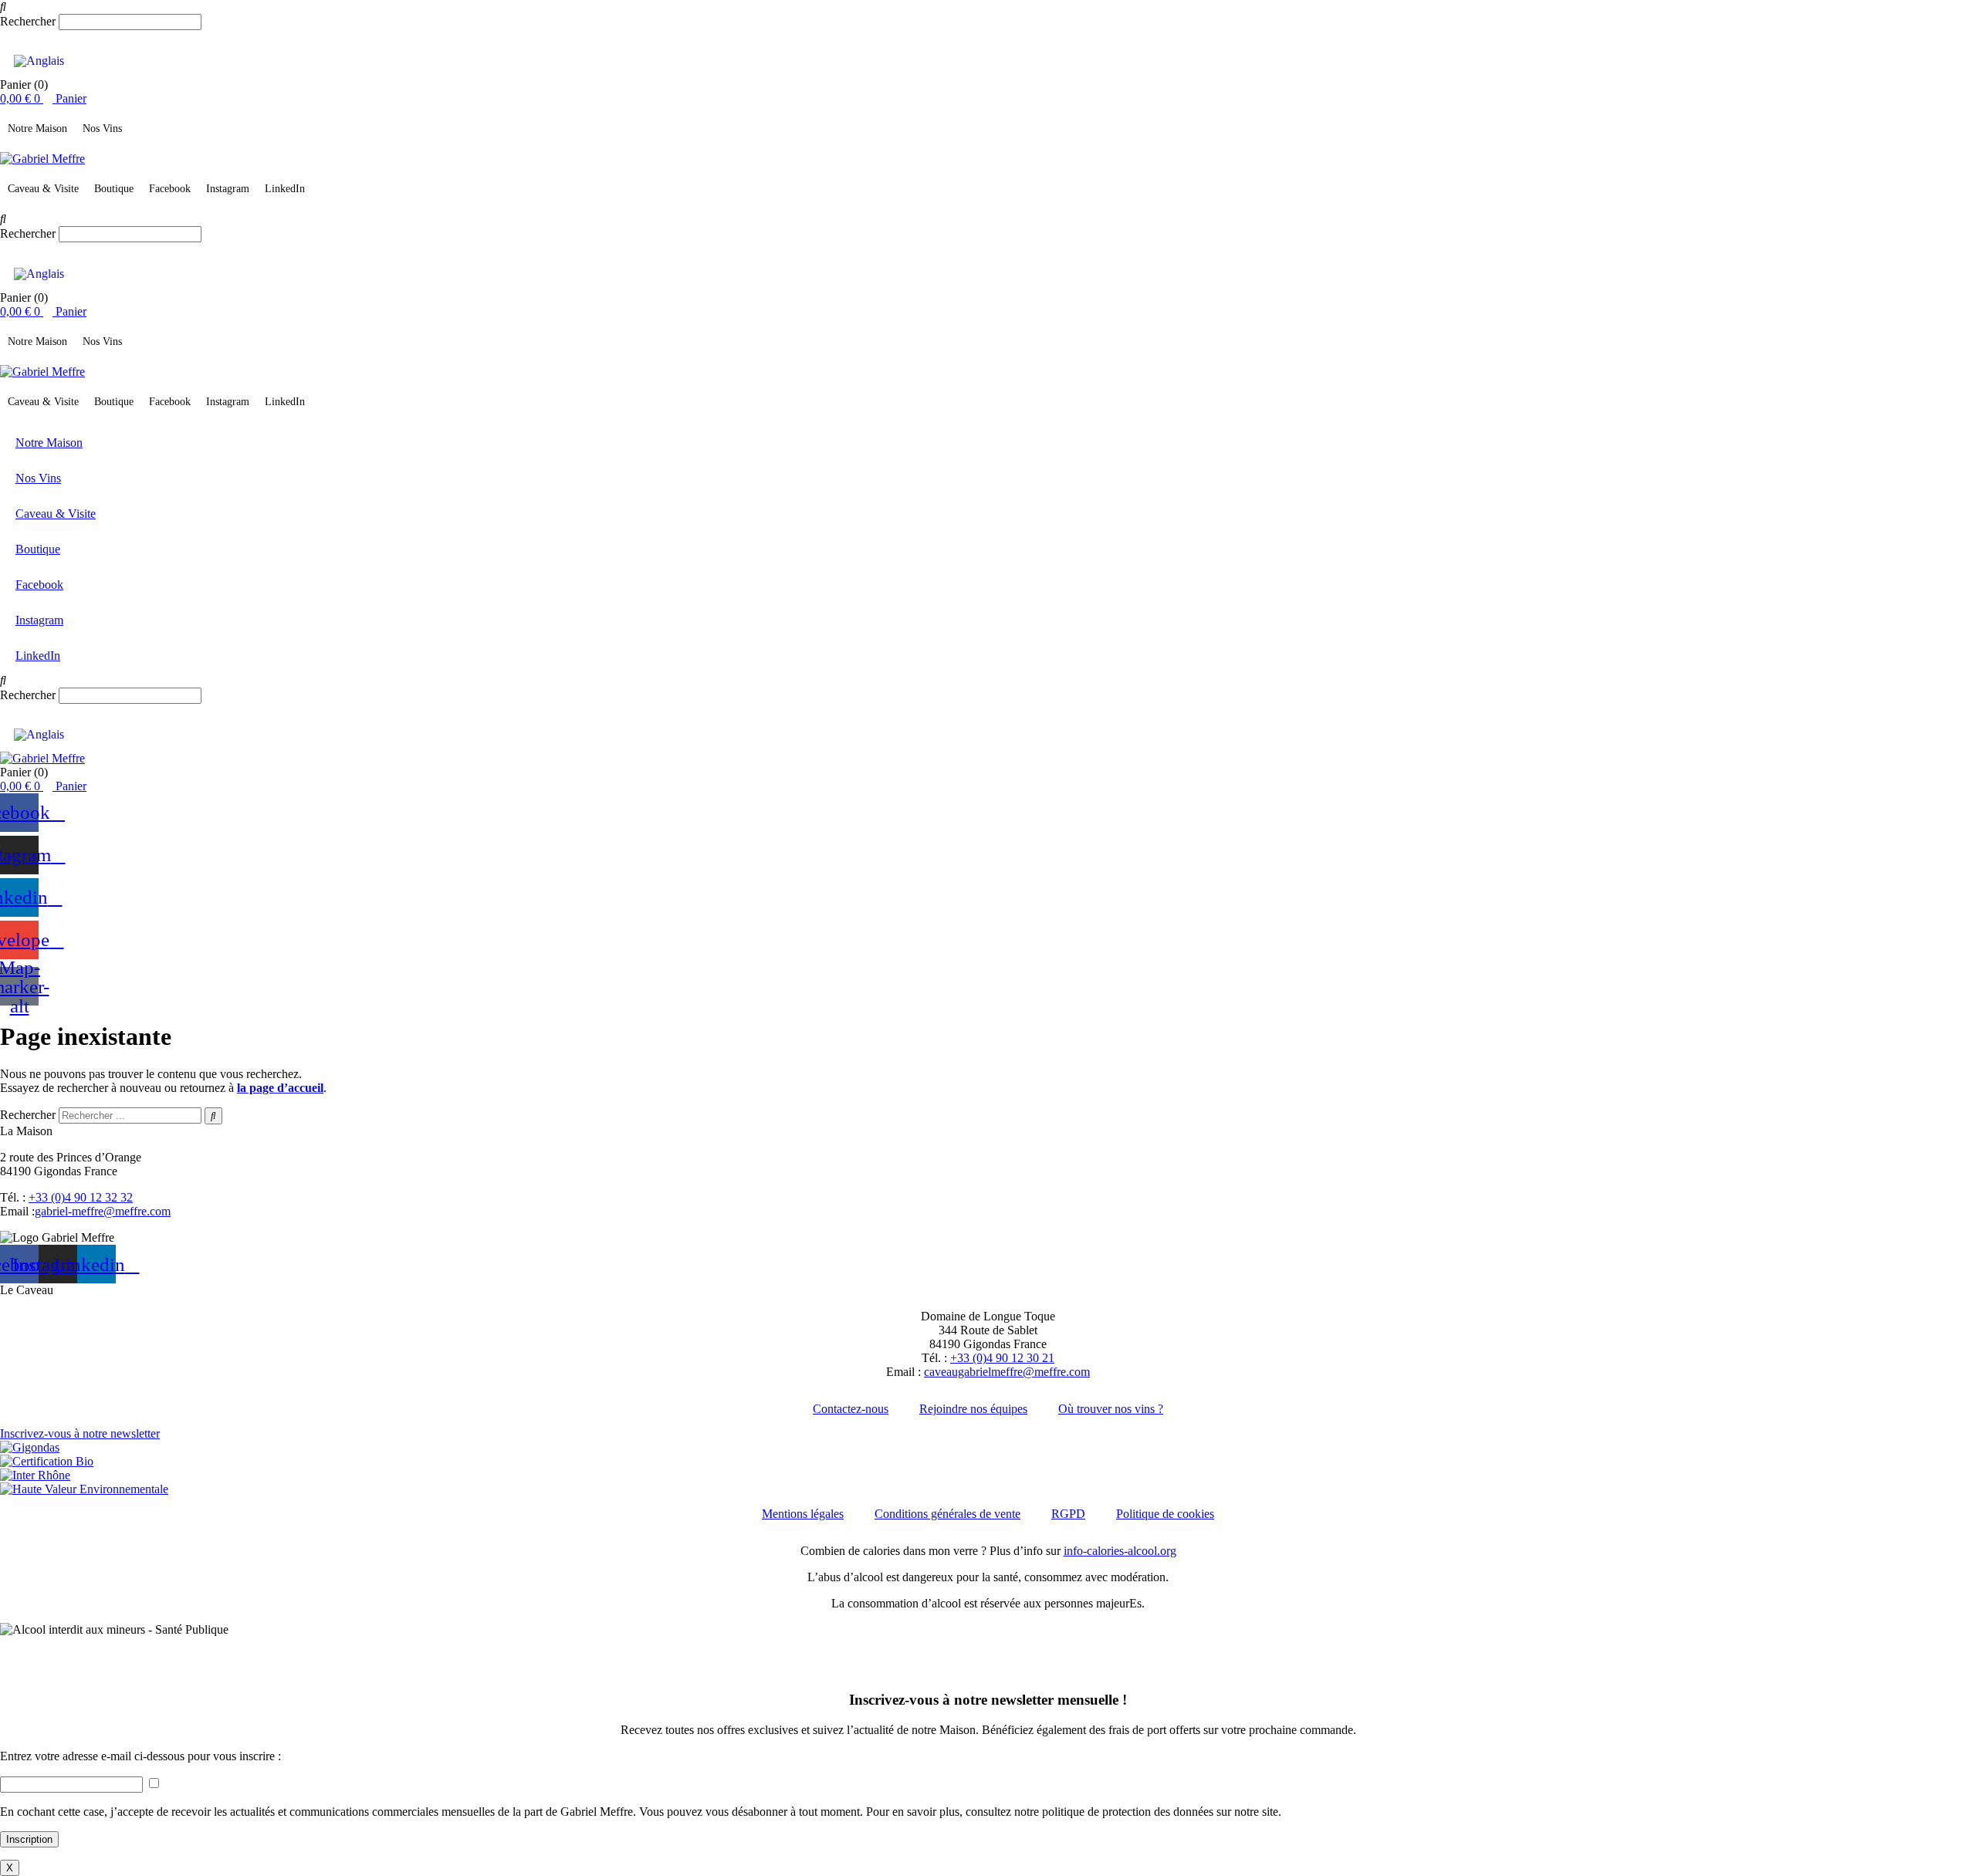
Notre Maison (37, 128)
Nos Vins (102, 128)
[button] (988, 7)
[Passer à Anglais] (39, 61)
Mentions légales (803, 1514)
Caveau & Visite (43, 189)
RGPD (1068, 1514)
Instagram (228, 189)
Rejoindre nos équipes (973, 1409)
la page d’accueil (280, 1088)
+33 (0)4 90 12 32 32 (81, 1197)
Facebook (170, 189)
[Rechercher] (213, 1116)
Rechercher (29, 21)
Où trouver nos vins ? (1111, 1409)
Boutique (114, 189)
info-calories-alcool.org (1120, 1551)
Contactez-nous (851, 1409)
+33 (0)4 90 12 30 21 (1002, 1358)
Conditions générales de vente (947, 1514)
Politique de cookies (1165, 1514)
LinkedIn (285, 189)
